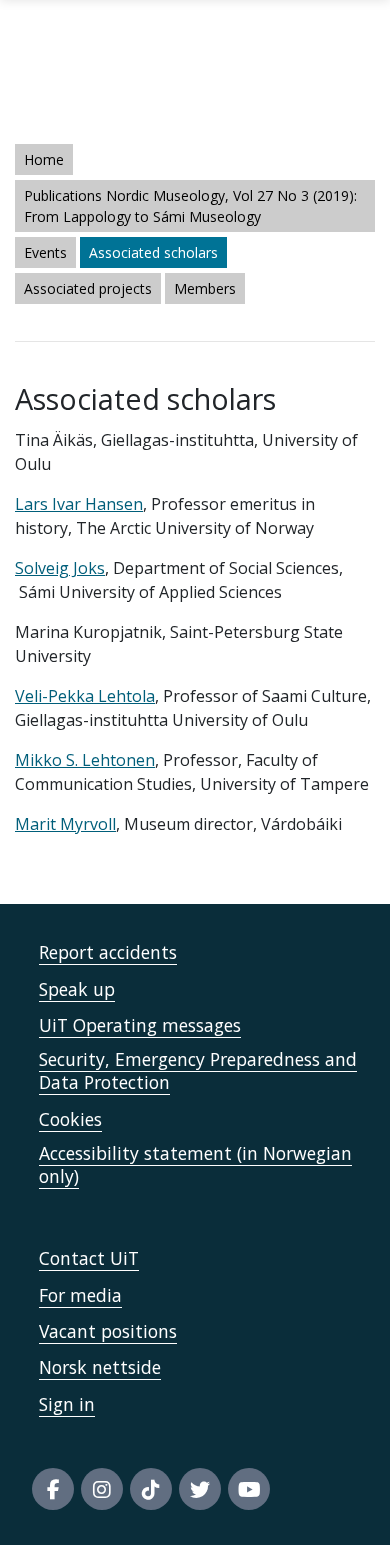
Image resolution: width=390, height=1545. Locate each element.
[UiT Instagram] (102, 1489)
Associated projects (88, 288)
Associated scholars (153, 252)
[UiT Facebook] (53, 1489)
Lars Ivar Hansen (79, 504)
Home (44, 159)
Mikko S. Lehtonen (85, 760)
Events (45, 252)
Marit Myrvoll (65, 824)
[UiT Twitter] (200, 1489)
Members (205, 288)
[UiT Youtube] (249, 1489)
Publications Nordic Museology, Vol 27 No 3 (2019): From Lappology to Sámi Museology (190, 206)
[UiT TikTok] (151, 1489)
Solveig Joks (60, 568)
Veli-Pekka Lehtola (85, 696)
